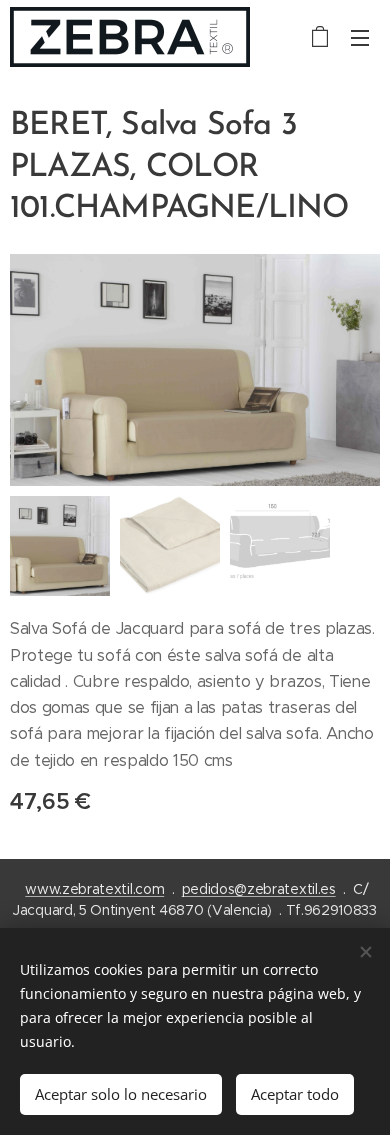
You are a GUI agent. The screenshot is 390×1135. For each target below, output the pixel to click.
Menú (360, 37)
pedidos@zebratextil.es (259, 889)
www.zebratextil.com (94, 889)
